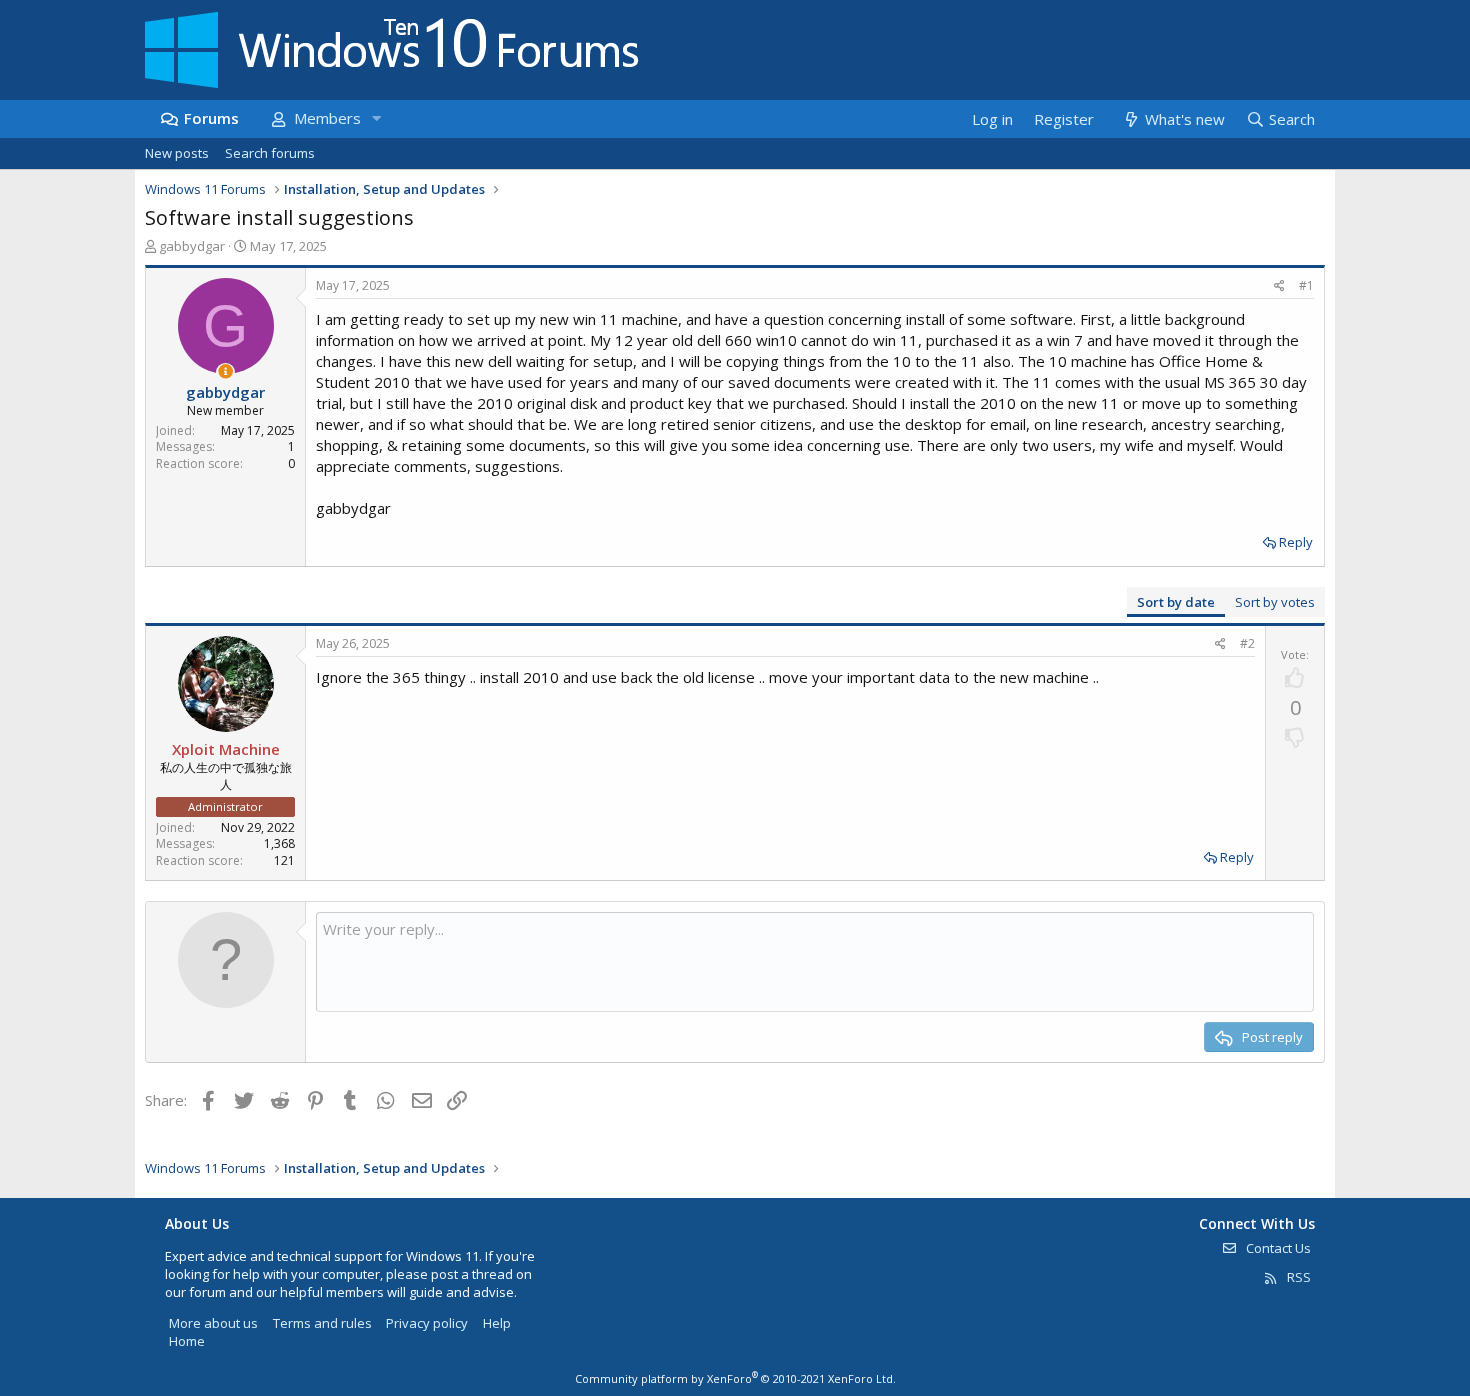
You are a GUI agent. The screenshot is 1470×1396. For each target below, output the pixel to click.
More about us (213, 1323)
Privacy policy (427, 1323)
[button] (376, 118)
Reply (1296, 542)
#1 (1306, 285)
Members (327, 118)
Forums (211, 118)
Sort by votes (1275, 602)
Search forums (270, 153)
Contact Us (1277, 1248)
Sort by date (1176, 602)
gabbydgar (192, 246)
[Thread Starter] (225, 371)
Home (187, 1341)
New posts (177, 153)
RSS (1297, 1277)
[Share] (1279, 286)
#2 (1247, 643)
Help (497, 1323)
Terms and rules (322, 1323)
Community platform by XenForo (735, 1378)
